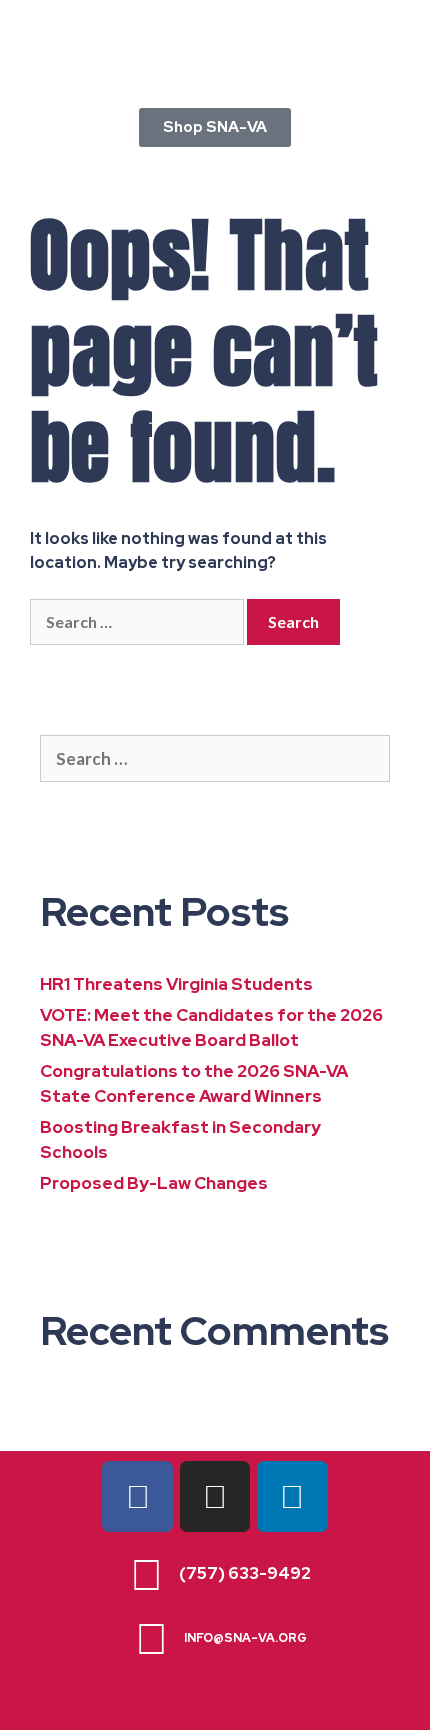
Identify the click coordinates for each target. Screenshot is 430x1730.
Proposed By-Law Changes (154, 1183)
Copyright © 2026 (215, 1700)
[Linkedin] (292, 1496)
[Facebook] (137, 1496)
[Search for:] (138, 622)
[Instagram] (215, 1496)
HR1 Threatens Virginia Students (176, 984)
